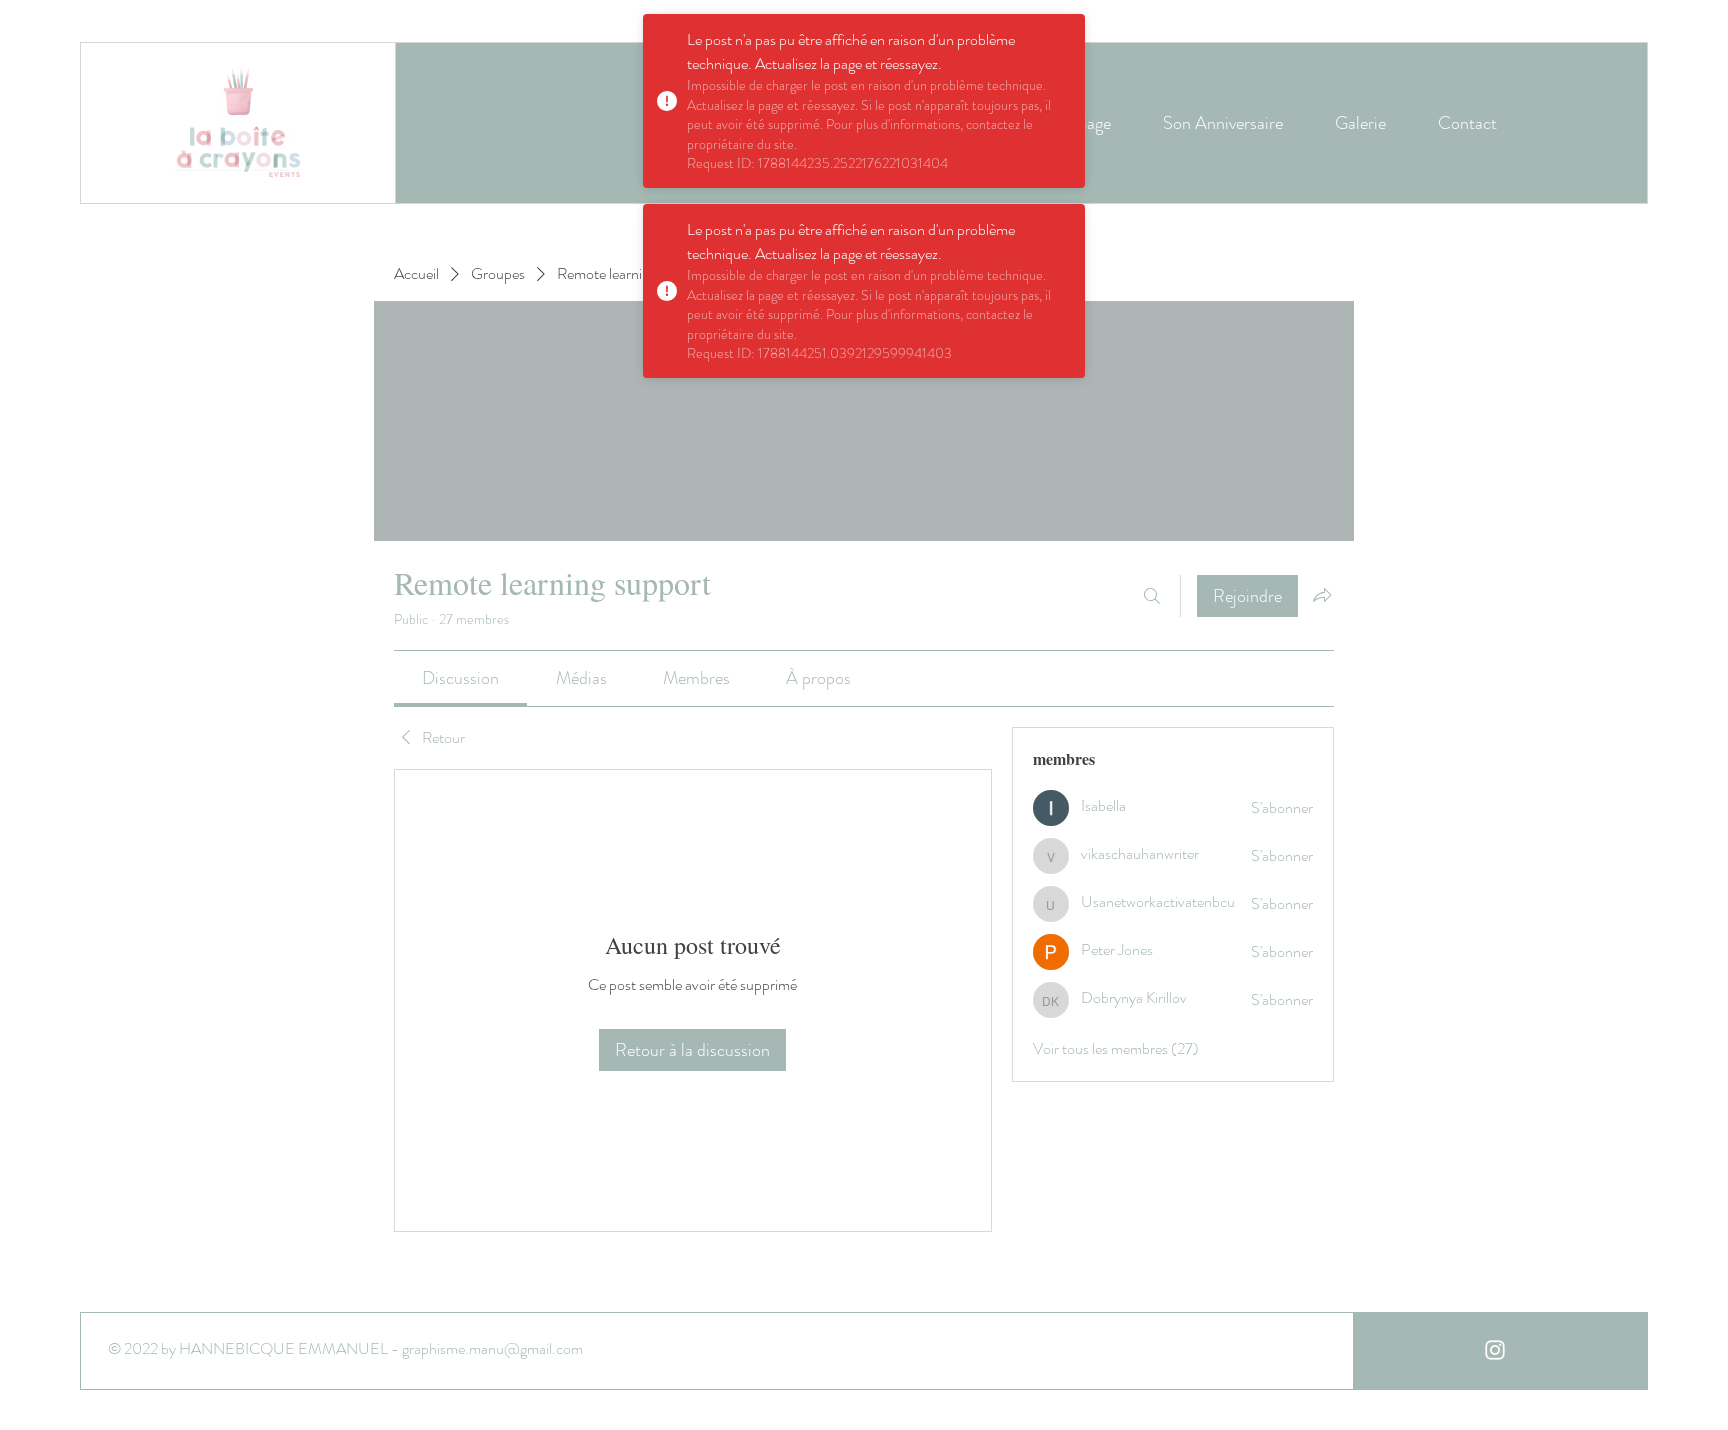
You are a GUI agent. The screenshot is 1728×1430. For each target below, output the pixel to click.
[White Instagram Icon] (1495, 1350)
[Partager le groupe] (1322, 595)
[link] (460, 678)
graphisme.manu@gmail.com (492, 1348)
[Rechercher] (1152, 596)
